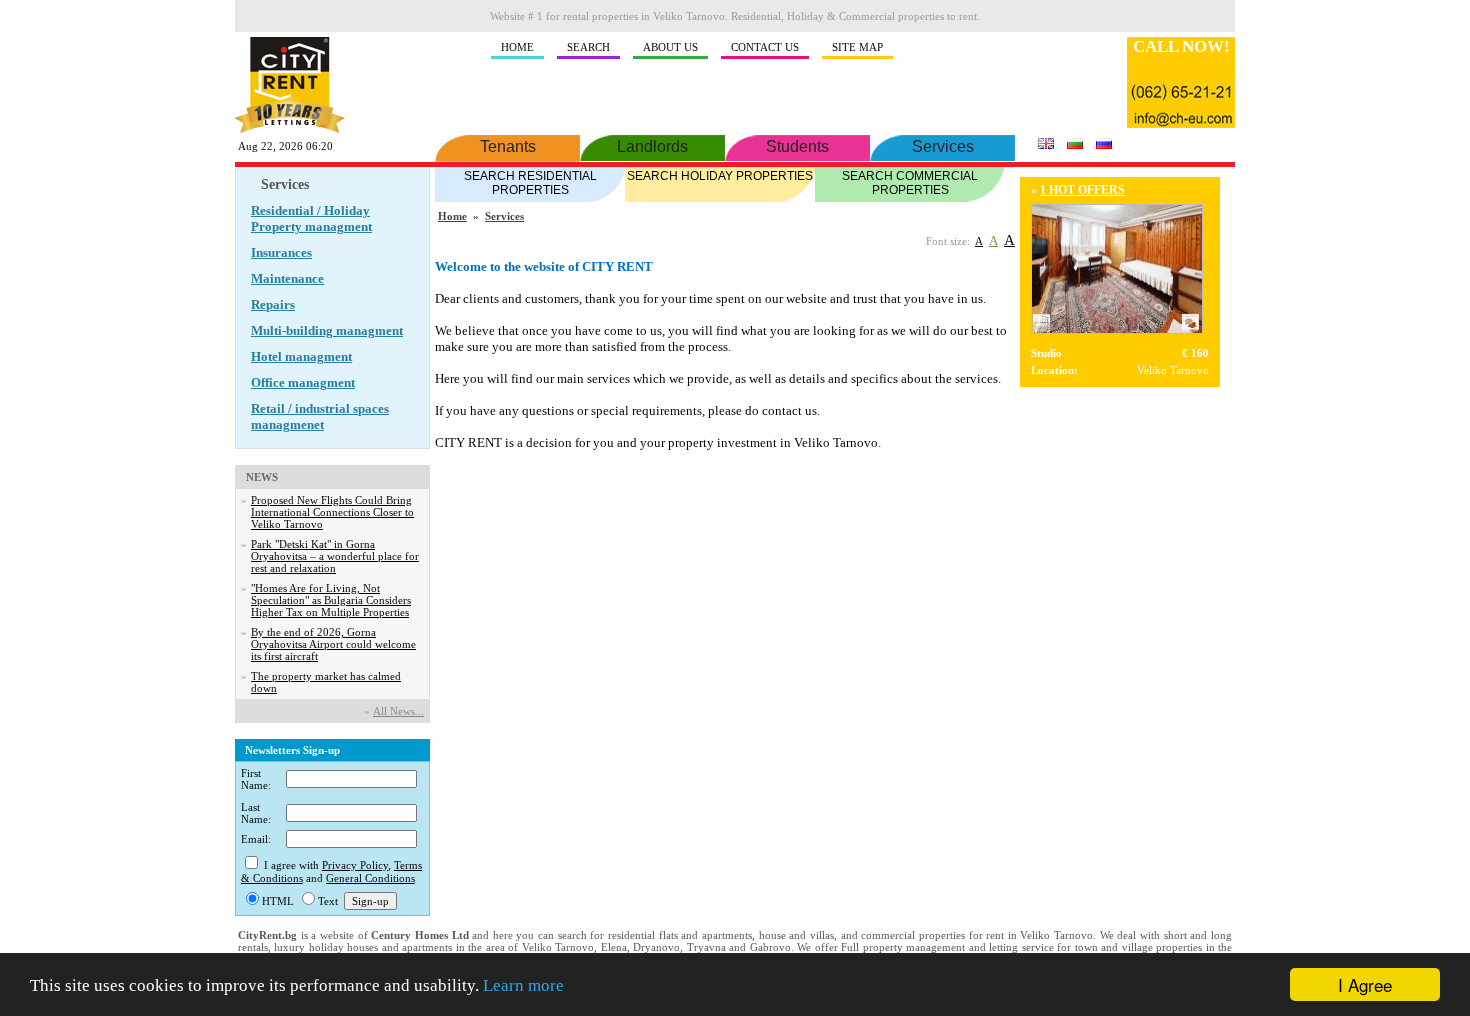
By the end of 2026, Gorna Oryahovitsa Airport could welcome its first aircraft (333, 644)
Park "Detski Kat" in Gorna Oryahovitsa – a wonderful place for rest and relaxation (335, 556)
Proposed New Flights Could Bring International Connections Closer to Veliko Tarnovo (332, 512)
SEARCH (588, 47)
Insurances (281, 252)
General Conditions (370, 878)
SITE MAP (857, 47)
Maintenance (287, 278)
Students (797, 146)
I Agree (1365, 984)
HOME (517, 47)
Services (943, 146)
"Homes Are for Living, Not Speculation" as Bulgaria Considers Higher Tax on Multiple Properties (331, 600)
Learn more (523, 985)
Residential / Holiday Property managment (311, 218)
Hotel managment (301, 356)
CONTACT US (765, 47)
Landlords (652, 146)
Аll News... (398, 711)
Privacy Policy (355, 865)
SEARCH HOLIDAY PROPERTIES (720, 176)
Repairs (273, 304)
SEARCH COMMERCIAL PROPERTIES (910, 183)
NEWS (262, 477)
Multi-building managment (327, 330)
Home (452, 216)
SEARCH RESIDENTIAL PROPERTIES (530, 183)
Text (328, 901)
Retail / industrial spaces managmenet (320, 416)
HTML (278, 901)
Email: (256, 839)
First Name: (256, 779)
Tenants (508, 146)
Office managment (303, 382)
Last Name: (256, 813)
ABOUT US (670, 47)
